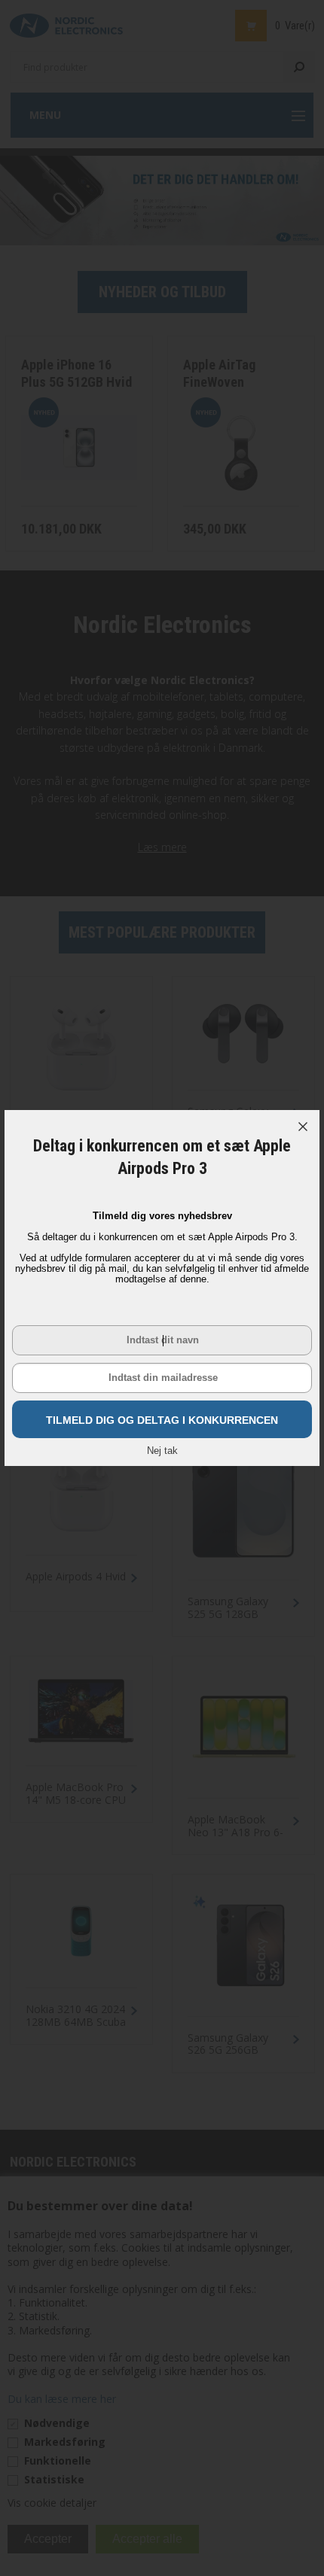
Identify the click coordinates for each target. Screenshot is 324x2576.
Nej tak (162, 1451)
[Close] (303, 1127)
